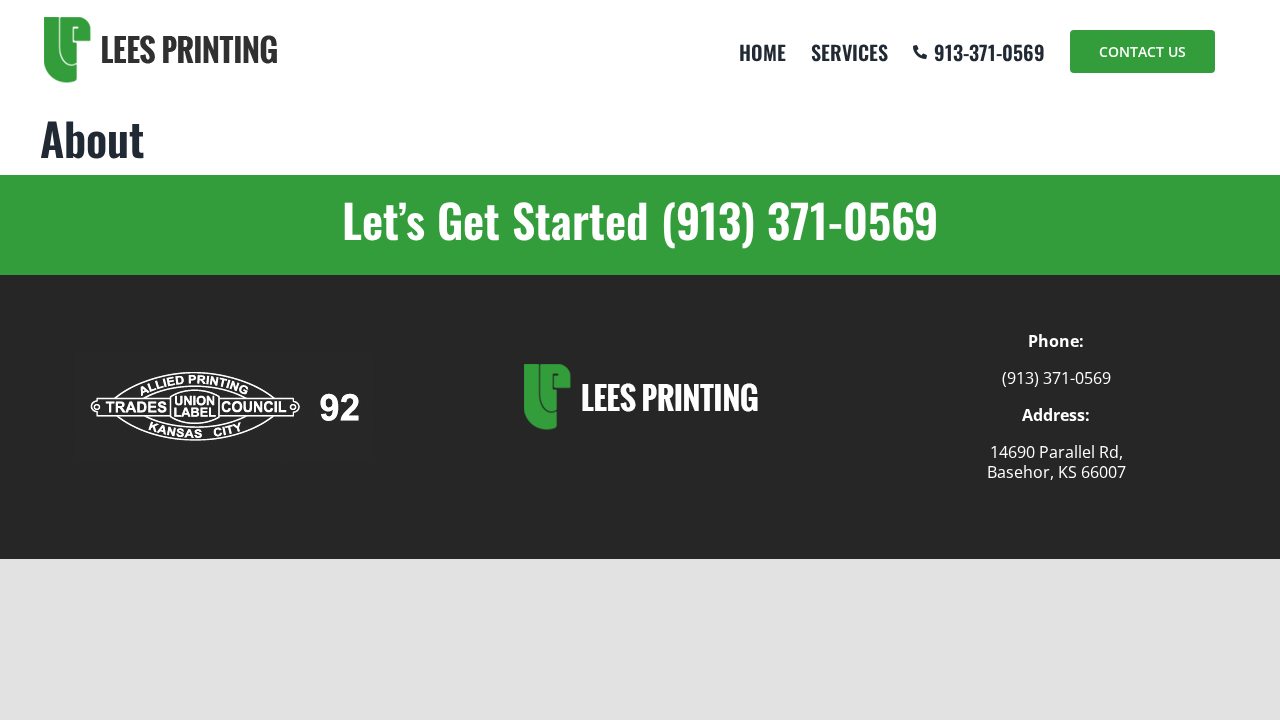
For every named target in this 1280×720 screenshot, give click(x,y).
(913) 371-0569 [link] (1056, 378)
